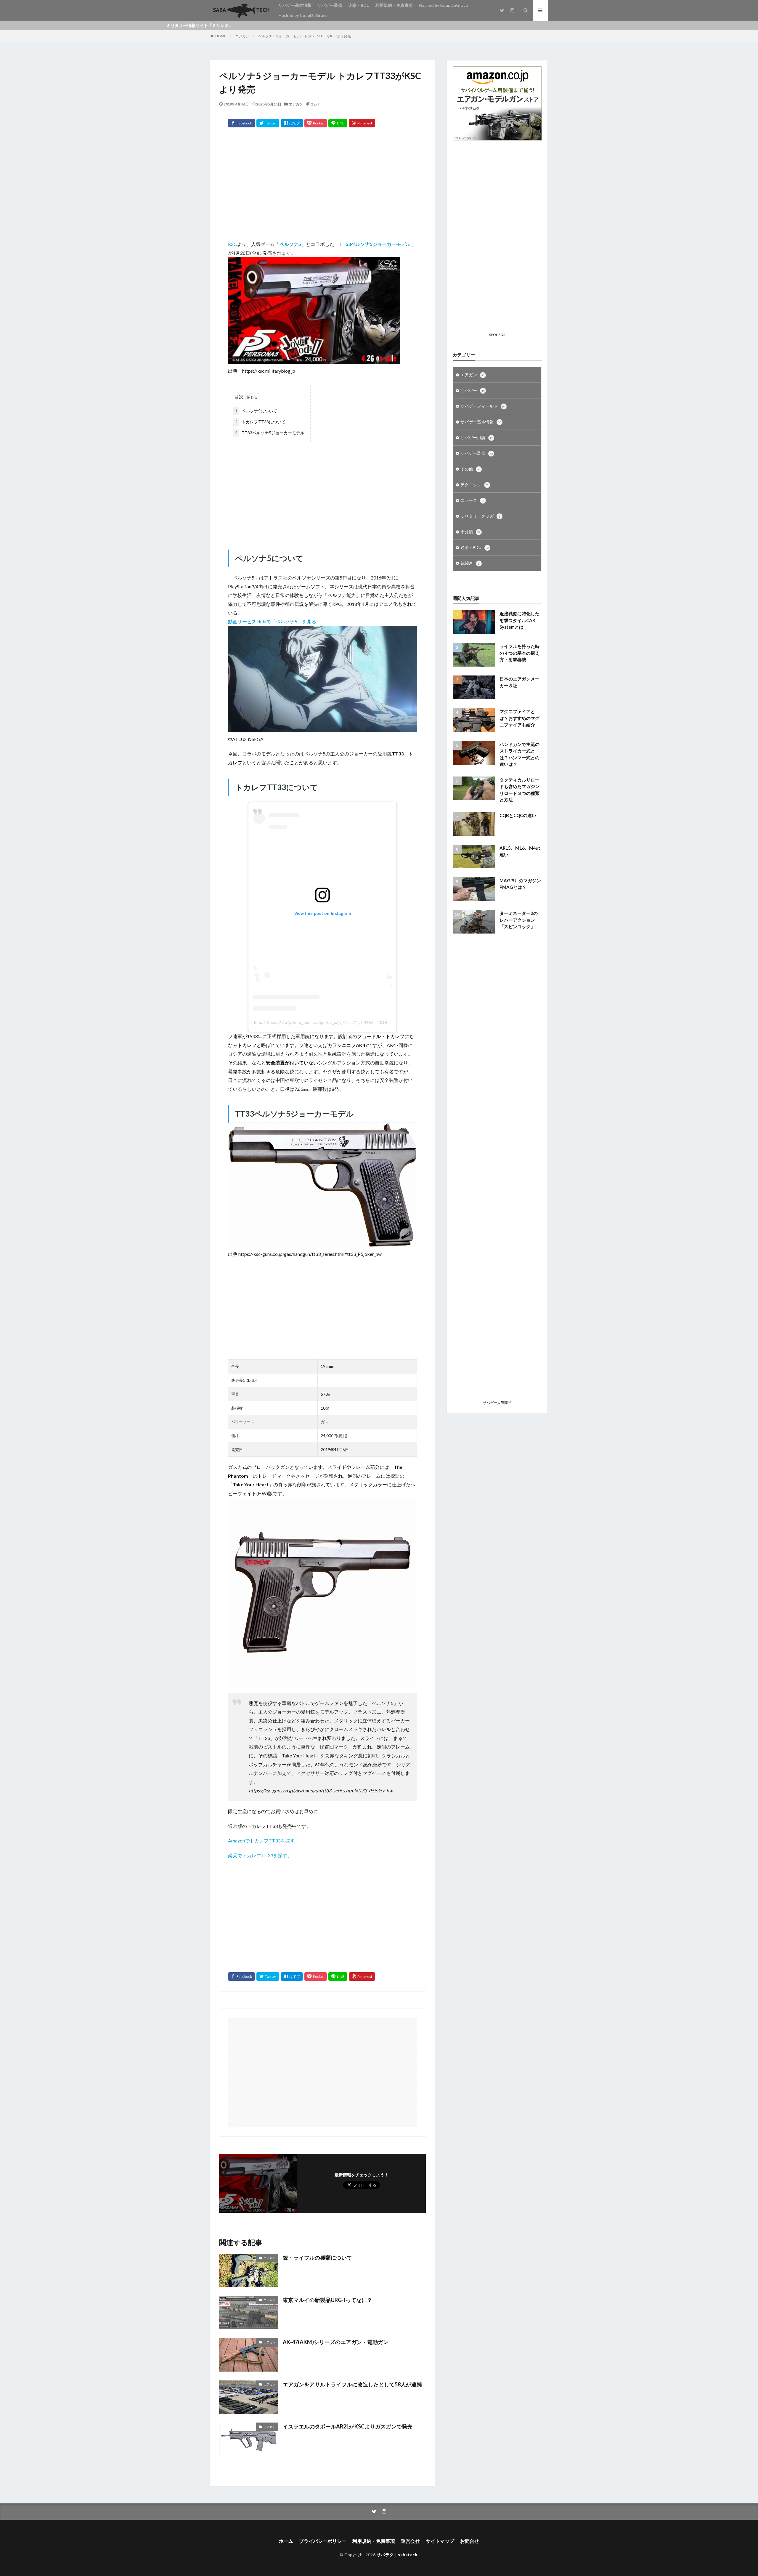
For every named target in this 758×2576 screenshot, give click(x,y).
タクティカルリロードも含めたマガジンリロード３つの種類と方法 (519, 790)
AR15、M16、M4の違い (520, 851)
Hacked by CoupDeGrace (443, 5)
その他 (470, 469)
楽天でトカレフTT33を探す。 (260, 1855)
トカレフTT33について (260, 422)
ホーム (286, 2541)
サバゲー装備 (330, 5)
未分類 (470, 532)
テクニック (474, 485)
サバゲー (473, 390)
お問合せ (470, 2541)
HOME (221, 36)
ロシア (315, 104)
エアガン (242, 36)
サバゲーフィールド (483, 406)
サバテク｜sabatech (397, 2555)
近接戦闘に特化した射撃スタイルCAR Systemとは (519, 620)
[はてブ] (292, 123)
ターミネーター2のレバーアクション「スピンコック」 (519, 920)
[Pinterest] (362, 123)
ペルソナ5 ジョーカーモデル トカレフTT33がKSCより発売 (305, 36)
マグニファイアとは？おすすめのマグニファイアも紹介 (519, 718)
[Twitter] (268, 123)
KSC (232, 244)
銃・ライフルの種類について (317, 2258)
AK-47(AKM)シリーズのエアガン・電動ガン (336, 2342)
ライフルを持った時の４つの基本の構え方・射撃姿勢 (519, 653)
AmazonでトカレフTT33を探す (261, 1841)
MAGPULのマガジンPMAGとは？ (520, 884)
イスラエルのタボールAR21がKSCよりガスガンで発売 (348, 2426)
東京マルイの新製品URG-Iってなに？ (327, 2300)
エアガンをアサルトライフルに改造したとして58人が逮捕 (352, 2384)
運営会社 (410, 2541)
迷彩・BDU (359, 5)
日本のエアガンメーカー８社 (519, 682)
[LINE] (338, 123)
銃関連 (470, 563)
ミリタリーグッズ (480, 516)
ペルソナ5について (256, 411)
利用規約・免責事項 (394, 5)
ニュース (472, 500)
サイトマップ (440, 2541)
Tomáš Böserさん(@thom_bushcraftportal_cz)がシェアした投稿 (313, 1022)
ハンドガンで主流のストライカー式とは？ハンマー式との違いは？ (519, 754)
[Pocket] (316, 123)
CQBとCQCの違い (518, 815)
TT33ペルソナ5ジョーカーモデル (270, 433)
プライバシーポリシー (323, 2541)
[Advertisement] (322, 186)
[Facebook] (241, 123)
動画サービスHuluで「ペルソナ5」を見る (272, 621)
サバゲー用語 (477, 437)
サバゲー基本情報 (295, 5)
